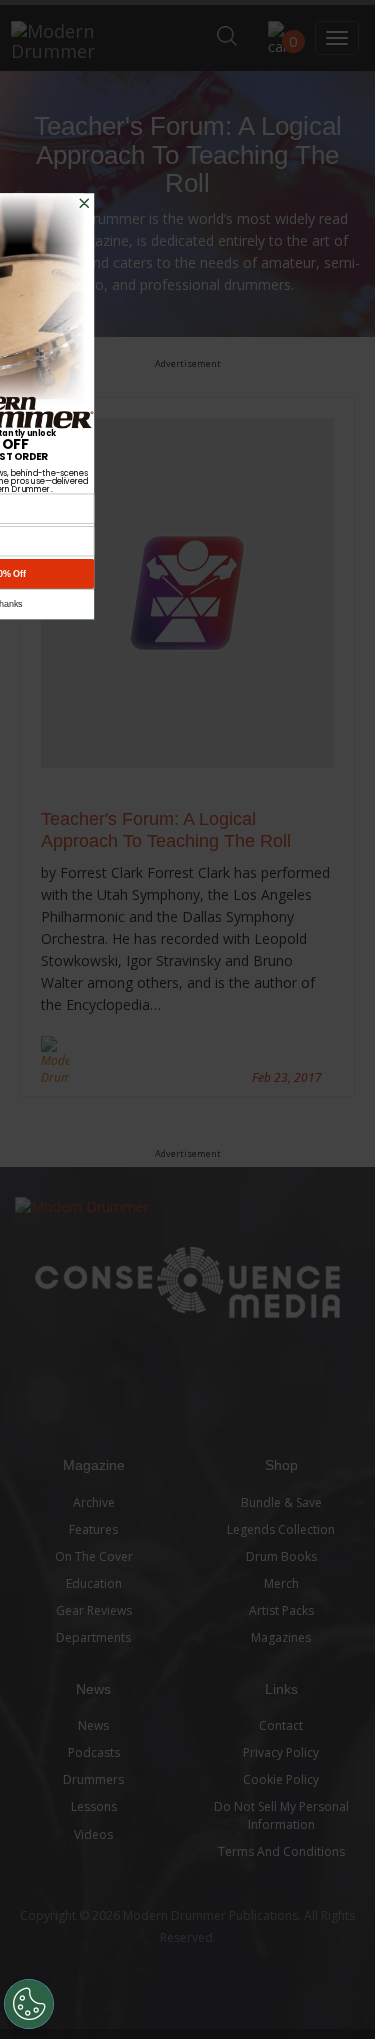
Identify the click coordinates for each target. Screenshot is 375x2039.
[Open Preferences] (29, 2004)
